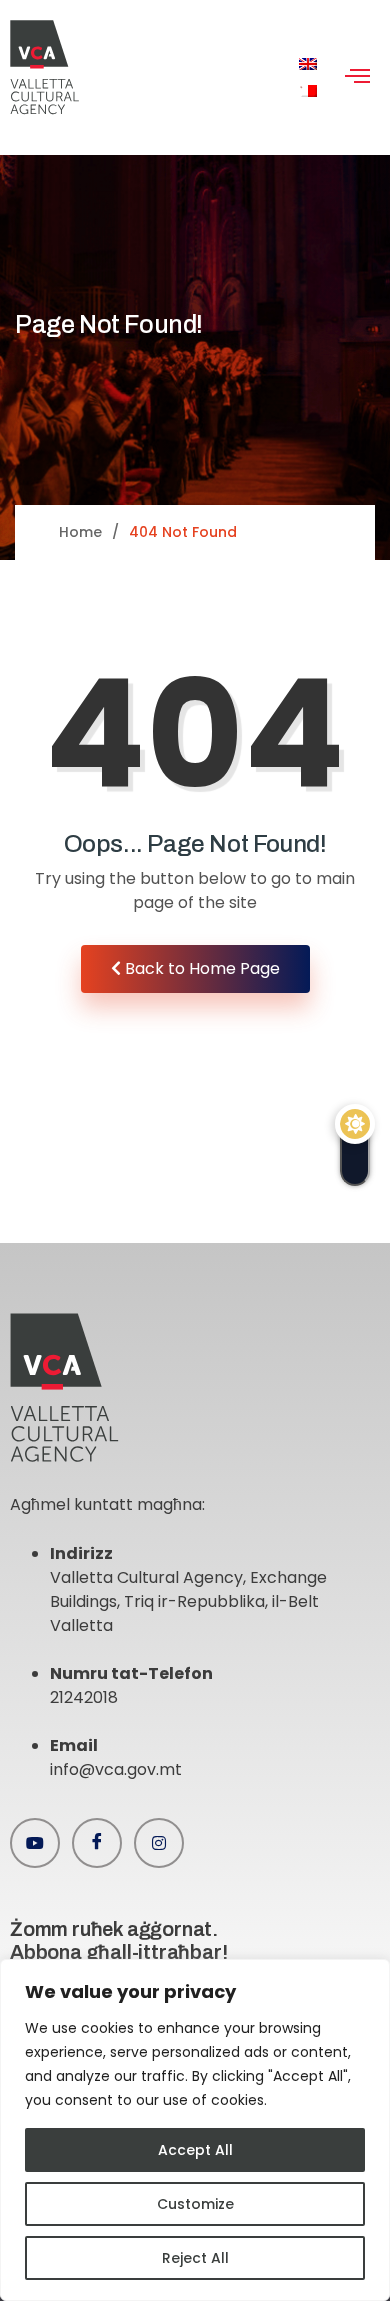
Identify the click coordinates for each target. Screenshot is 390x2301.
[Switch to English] (308, 64)
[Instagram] (159, 1843)
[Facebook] (97, 1843)
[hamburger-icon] (357, 78)
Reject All (195, 2258)
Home (80, 532)
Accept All (195, 2150)
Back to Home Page (200, 968)
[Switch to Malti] (308, 91)
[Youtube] (35, 1843)
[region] (195, 2130)
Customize (195, 2204)
